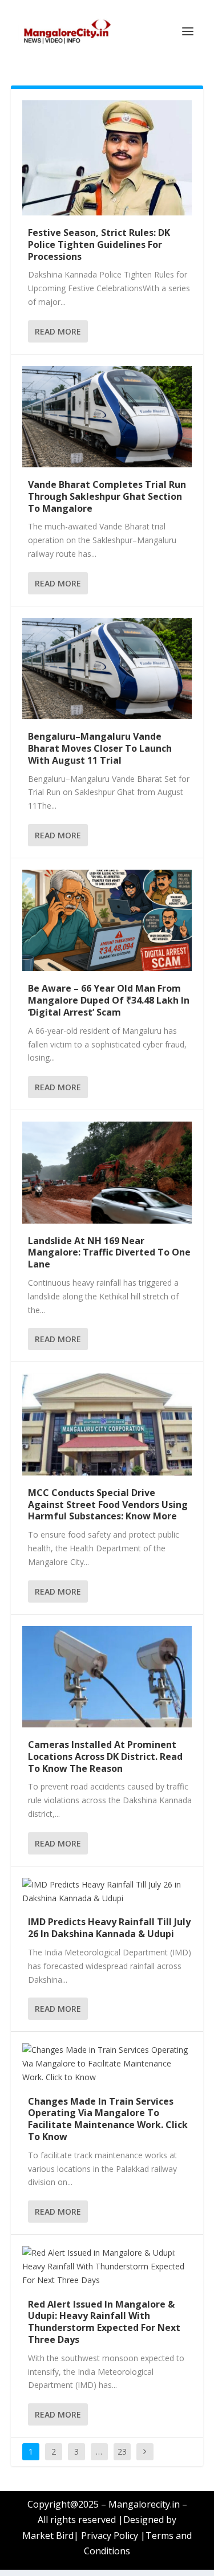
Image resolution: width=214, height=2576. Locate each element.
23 (122, 2451)
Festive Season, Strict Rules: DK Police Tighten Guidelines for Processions (99, 244)
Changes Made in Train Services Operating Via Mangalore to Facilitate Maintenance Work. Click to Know (108, 2119)
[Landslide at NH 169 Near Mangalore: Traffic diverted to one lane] (107, 1172)
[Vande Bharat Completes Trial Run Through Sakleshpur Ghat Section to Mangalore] (107, 417)
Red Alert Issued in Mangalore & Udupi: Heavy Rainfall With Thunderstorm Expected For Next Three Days (104, 2322)
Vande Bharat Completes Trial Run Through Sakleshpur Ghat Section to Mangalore (107, 496)
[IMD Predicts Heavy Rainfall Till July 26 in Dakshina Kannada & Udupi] (107, 1892)
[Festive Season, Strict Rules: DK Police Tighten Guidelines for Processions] (107, 158)
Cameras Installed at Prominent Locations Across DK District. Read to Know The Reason (105, 1756)
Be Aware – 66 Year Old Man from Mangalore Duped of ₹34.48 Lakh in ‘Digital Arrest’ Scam (109, 1000)
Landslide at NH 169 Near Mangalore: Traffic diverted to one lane (109, 1253)
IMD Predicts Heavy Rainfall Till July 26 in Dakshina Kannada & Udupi (109, 1928)
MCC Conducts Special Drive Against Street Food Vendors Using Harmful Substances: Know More (108, 1505)
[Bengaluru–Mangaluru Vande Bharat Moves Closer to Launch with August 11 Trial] (107, 669)
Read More (58, 331)
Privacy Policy (110, 2536)
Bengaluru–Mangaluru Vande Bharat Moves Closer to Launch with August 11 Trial (100, 748)
